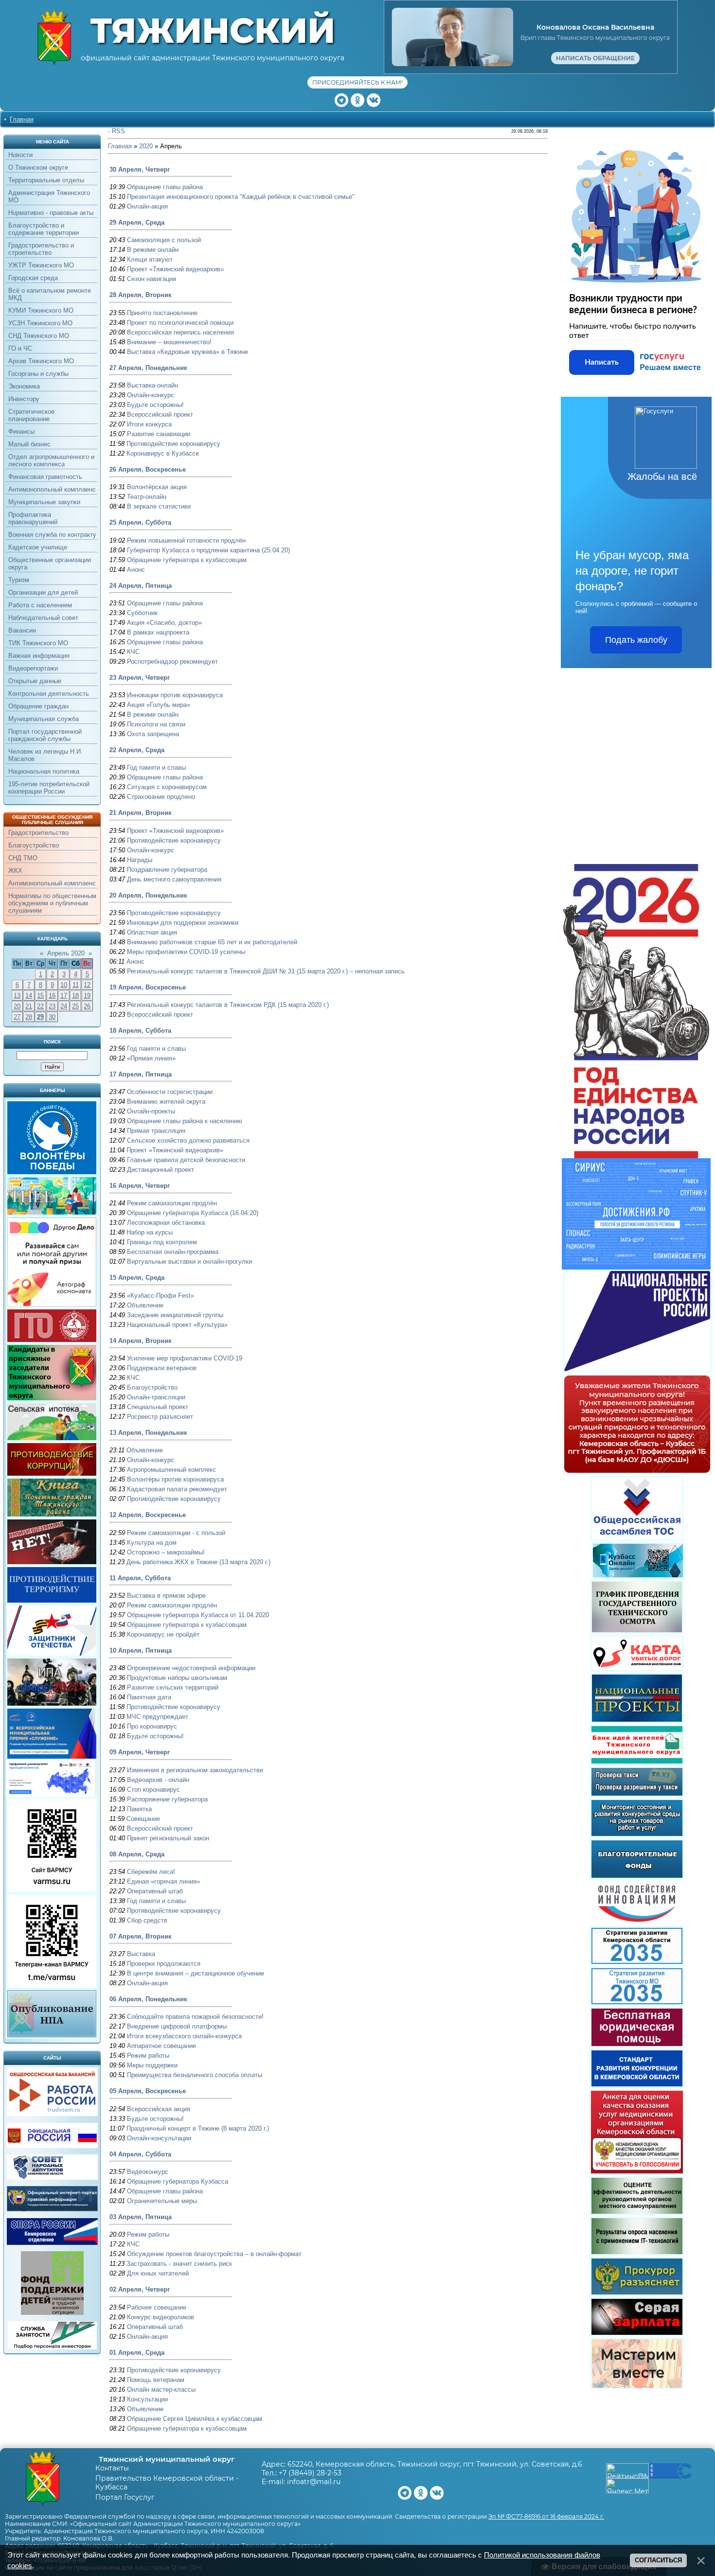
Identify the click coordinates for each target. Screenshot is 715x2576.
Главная (22, 119)
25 (75, 1006)
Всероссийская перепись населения (180, 332)
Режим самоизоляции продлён (172, 1203)
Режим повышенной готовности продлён (186, 540)
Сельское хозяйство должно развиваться (188, 1140)
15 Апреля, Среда (137, 1278)
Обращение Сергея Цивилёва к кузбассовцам (195, 2419)
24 (64, 1006)
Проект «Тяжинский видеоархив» (175, 269)
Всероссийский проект (160, 415)
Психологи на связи (156, 724)
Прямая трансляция (156, 1131)
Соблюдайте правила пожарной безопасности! (195, 2017)
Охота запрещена (153, 734)
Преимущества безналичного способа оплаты (195, 2075)
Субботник (142, 613)
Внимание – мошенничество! (169, 342)
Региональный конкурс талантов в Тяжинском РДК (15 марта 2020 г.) (228, 1005)
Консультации (147, 2399)
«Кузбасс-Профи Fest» (161, 1296)
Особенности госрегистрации (170, 1092)
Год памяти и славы (156, 768)
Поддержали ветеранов (162, 1368)
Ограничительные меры (162, 2201)
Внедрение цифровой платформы (177, 2026)
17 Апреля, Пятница (141, 1074)
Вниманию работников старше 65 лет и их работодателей (212, 942)
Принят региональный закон (168, 1838)
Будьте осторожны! (155, 405)
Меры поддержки (152, 2065)
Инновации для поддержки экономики (183, 923)
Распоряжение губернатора (167, 1799)
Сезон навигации (152, 279)
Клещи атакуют (150, 259)
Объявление (145, 1305)
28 (29, 1017)
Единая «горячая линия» (163, 1881)
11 (76, 985)
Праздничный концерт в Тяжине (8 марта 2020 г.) (198, 2128)
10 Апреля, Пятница (141, 1650)
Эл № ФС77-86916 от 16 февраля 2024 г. (546, 2516)
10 (64, 985)
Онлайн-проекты (151, 1111)
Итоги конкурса (149, 424)
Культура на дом (152, 1543)
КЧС (133, 652)
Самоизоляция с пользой (164, 240)
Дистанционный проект (161, 1170)
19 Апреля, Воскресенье (148, 987)
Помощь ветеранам (156, 2380)
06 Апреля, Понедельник (148, 1999)
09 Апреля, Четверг (140, 1752)
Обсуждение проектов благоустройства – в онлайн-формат (214, 2254)
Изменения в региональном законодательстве (195, 1770)
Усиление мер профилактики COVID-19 (185, 1358)
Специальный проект (158, 1407)
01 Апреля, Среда (137, 2353)
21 (29, 1006)
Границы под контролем (162, 1242)
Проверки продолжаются (164, 1964)
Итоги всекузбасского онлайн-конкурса (184, 2036)
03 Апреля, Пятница (141, 2217)
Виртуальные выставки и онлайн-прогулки (189, 1262)
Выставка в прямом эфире (166, 1596)
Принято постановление (162, 313)
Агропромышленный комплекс (171, 1470)
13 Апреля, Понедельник (148, 1433)
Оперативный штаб (155, 1891)
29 (40, 1017)
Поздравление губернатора (167, 870)
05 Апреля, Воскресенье (148, 2091)
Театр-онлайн (147, 497)
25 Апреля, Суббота (140, 522)
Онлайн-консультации (159, 2138)
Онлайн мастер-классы (161, 2390)
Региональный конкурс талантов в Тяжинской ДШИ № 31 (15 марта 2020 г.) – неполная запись (266, 971)
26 (87, 1006)
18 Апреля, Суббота (140, 1031)
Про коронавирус (152, 1726)
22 (40, 1006)
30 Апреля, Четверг (140, 169)
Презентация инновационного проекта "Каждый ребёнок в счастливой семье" (241, 197)
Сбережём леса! (151, 1872)
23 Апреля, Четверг (140, 678)
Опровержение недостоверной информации (191, 1668)
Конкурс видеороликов (161, 2317)
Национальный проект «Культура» (177, 1325)
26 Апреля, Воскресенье (148, 469)
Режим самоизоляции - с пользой (176, 1533)
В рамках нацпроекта (158, 632)
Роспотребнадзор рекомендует (172, 662)
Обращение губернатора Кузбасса (178, 2181)
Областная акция (152, 932)
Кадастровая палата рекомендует (177, 1489)
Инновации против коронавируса (175, 695)
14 (29, 996)
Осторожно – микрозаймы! (166, 1552)
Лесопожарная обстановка (166, 1223)
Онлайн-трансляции (156, 1397)
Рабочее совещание (157, 2307)
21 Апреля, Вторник (141, 813)
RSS (118, 131)
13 (17, 996)
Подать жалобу (636, 640)
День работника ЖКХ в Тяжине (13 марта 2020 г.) (198, 1562)
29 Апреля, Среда (137, 222)
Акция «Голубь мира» (159, 705)
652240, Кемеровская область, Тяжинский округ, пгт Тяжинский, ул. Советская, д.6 (435, 2464)
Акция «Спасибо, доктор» (164, 623)
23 (52, 1006)
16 (52, 996)
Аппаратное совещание (161, 2046)
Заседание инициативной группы (175, 1315)
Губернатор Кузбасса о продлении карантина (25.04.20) (208, 550)
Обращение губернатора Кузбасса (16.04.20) (193, 1213)
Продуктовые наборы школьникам (177, 1678)
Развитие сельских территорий (173, 1687)
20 (17, 1006)
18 (75, 996)
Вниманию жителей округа (166, 1102)
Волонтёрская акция (157, 487)
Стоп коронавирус (153, 1790)
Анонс (136, 570)
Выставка (141, 1954)
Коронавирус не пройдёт (163, 1634)
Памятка (139, 1809)
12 (87, 985)
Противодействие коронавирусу (173, 444)
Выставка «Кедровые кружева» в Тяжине (188, 352)
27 (17, 1017)
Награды (140, 860)
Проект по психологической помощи (180, 323)
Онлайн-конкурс (151, 395)
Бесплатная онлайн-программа (173, 1252)
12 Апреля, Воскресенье (148, 1515)
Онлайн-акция (147, 206)
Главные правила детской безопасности (186, 1160)
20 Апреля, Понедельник (148, 895)
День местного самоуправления (174, 879)
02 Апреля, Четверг (140, 2289)
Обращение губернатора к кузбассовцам (187, 560)
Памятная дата (149, 1697)
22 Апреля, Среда (137, 750)
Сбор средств (147, 1920)
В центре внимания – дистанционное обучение (196, 1973)
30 (52, 1017)
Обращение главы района (165, 187)
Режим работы (148, 2056)
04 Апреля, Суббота (140, 2154)
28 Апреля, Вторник (141, 295)
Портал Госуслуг (125, 2497)
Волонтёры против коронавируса (175, 1479)
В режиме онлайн (153, 250)
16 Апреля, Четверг (140, 1186)
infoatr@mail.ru (314, 2482)
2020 (146, 146)
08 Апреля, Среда (137, 1854)
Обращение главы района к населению (185, 1121)
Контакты (112, 2468)
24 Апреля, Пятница (141, 586)
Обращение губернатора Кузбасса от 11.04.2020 (198, 1615)
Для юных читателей (158, 2273)
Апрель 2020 (66, 953)
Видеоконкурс (148, 2172)
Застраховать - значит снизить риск (179, 2264)
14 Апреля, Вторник (141, 1341)
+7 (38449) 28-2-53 (310, 2473)
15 (40, 996)
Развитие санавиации (159, 434)
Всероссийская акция (159, 2109)
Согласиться (658, 2560)
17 (64, 996)
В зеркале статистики (159, 506)
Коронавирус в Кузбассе (163, 453)
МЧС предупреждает (157, 1717)
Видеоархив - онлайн (158, 1780)
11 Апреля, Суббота (140, 1578)
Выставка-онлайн (152, 385)
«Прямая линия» (151, 1058)
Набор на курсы (150, 1232)
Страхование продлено (161, 797)
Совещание (143, 1819)
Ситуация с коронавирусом (167, 787)
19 (87, 996)
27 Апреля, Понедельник (148, 368)
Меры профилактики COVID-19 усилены (186, 952)
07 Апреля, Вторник (141, 1936)
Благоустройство (152, 1387)
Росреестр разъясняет (160, 1417)
